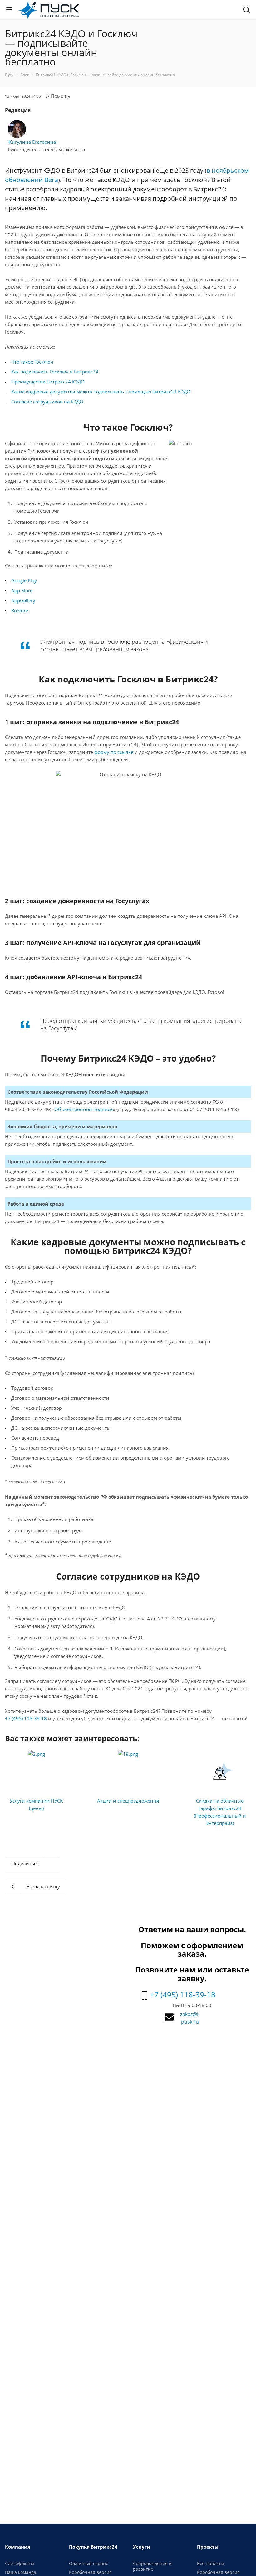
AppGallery (23, 600)
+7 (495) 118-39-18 (26, 1718)
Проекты (208, 2547)
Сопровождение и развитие (152, 2566)
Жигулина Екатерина (32, 142)
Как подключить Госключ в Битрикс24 (55, 372)
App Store (22, 590)
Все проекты (211, 2563)
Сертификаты (20, 2563)
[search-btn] (246, 11)
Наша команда (21, 2572)
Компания (18, 2547)
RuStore (20, 610)
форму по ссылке (114, 752)
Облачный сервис (89, 2563)
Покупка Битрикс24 (93, 2547)
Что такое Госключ (32, 362)
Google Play (24, 580)
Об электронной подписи (84, 1109)
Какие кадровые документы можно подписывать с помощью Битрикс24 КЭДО (101, 392)
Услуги (142, 2547)
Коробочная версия (90, 2572)
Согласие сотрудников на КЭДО (47, 402)
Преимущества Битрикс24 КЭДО (48, 382)
